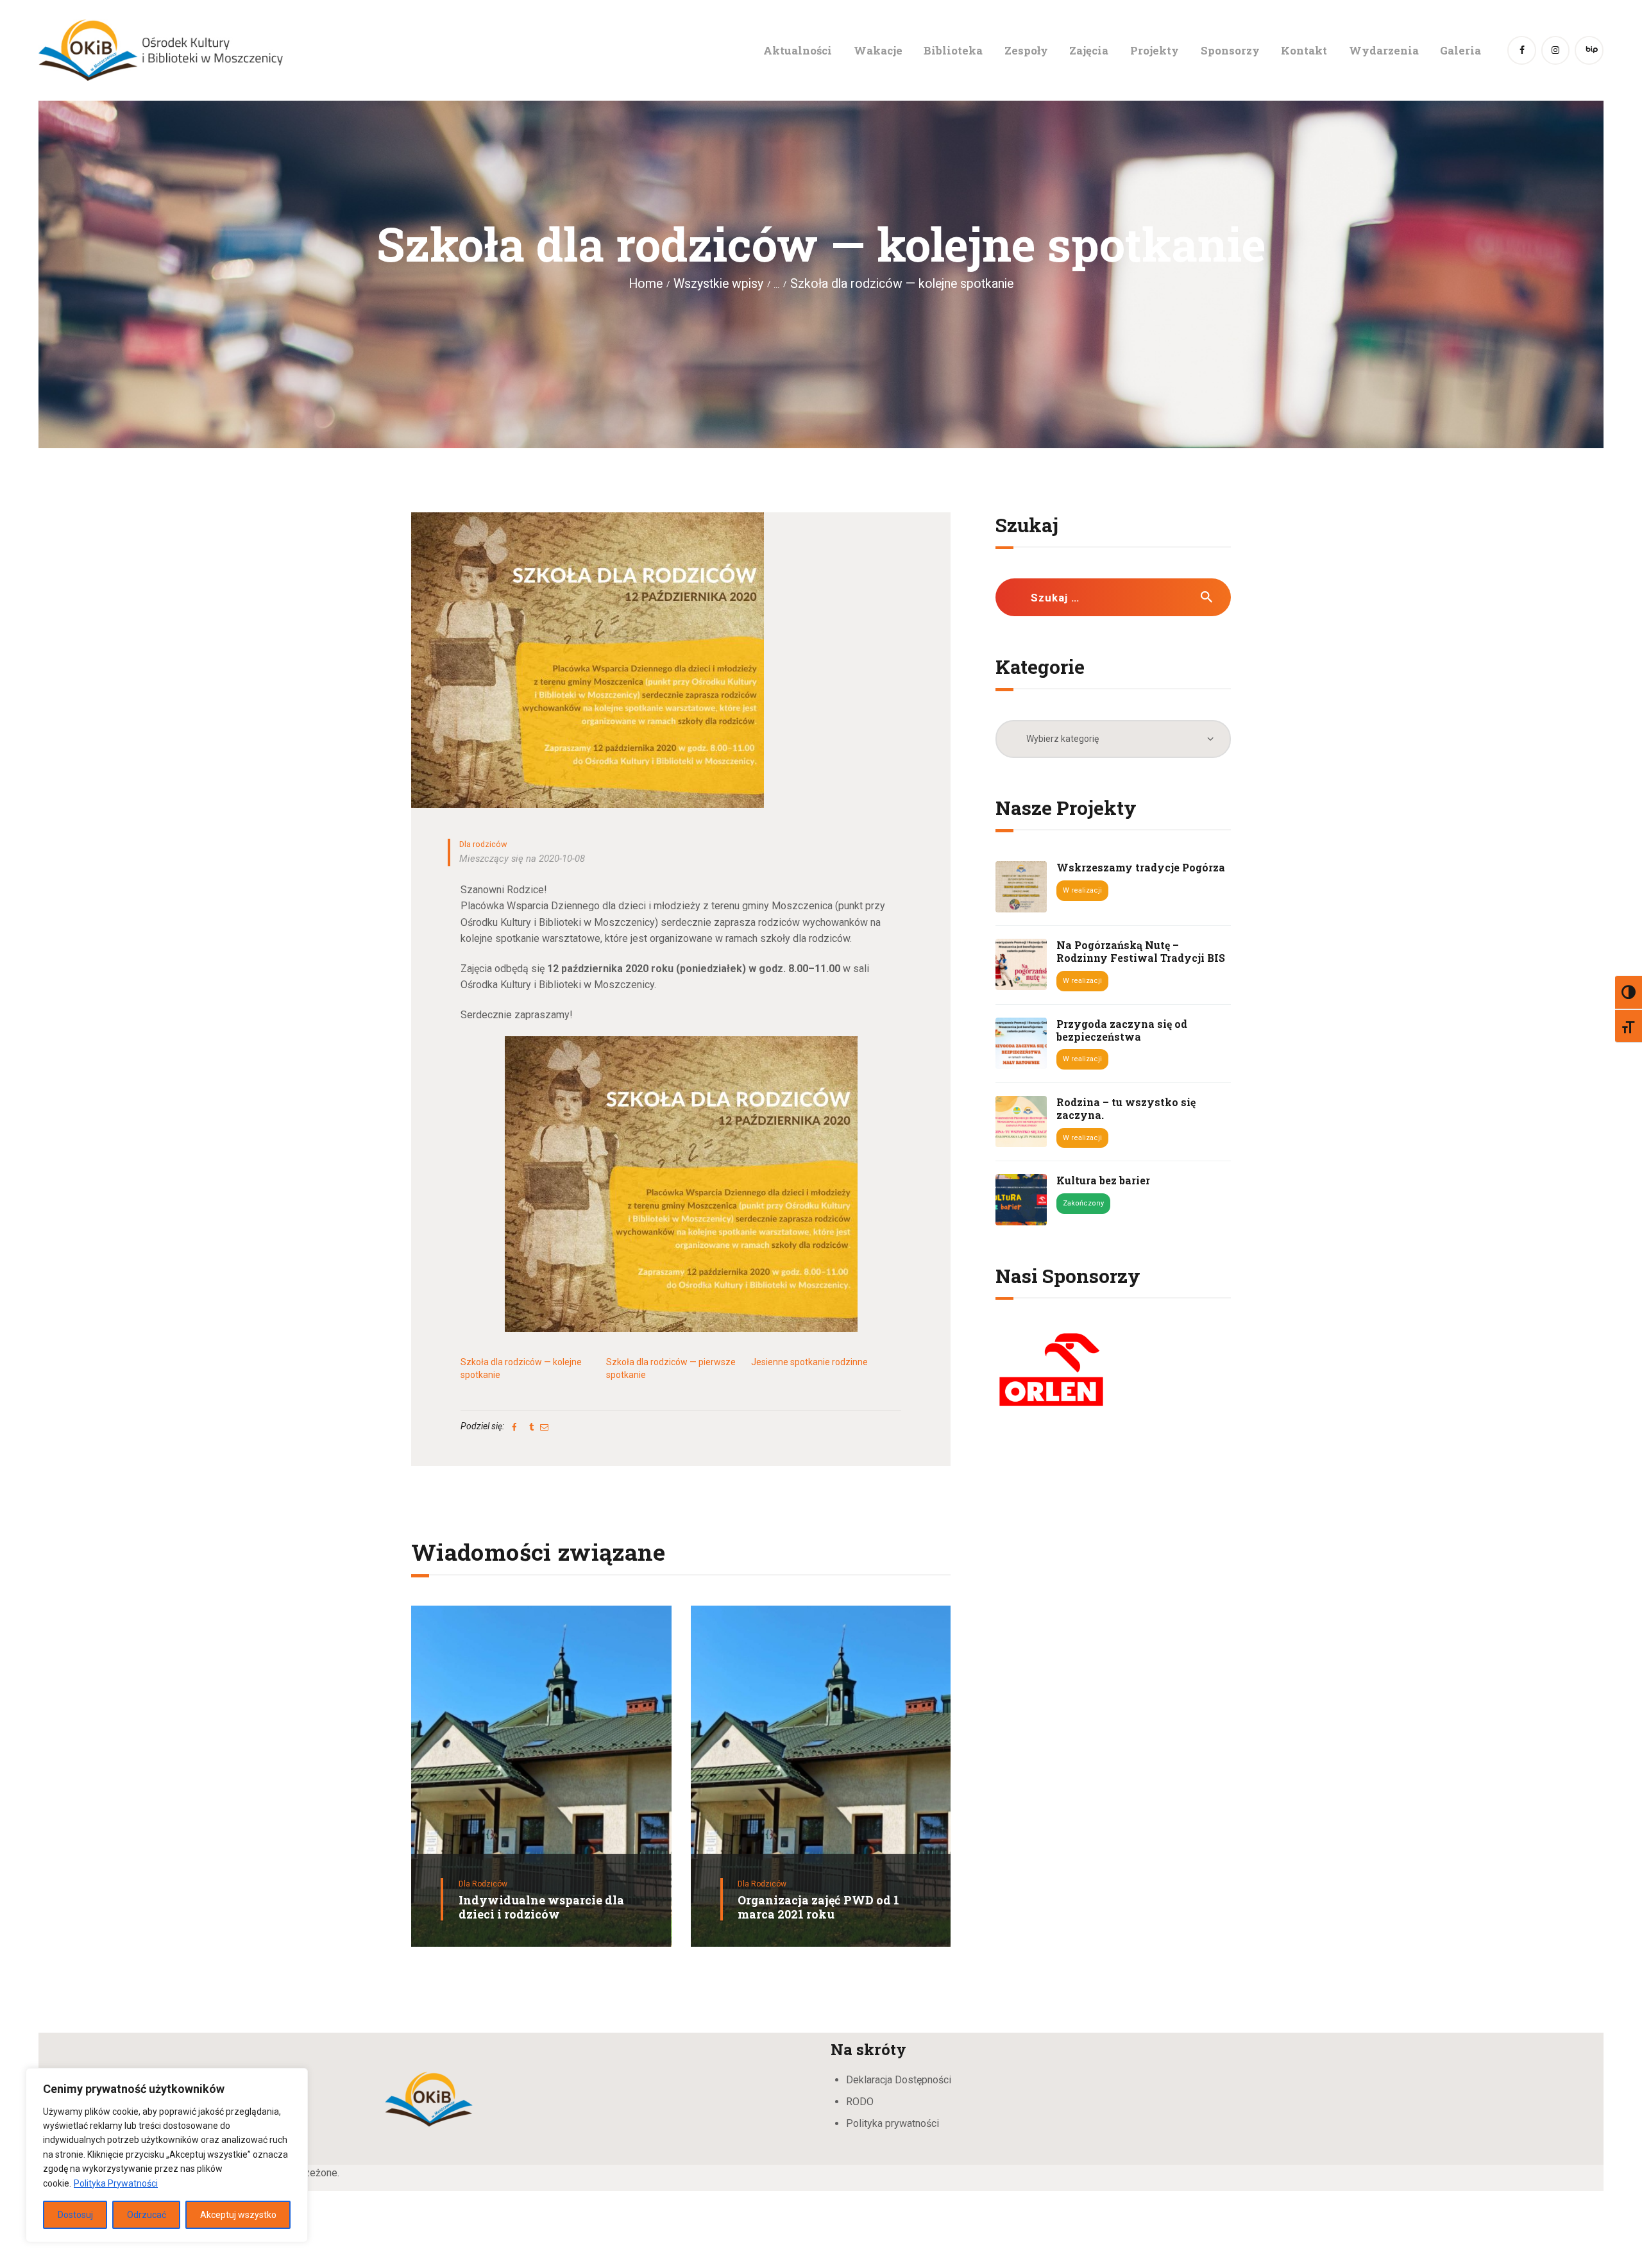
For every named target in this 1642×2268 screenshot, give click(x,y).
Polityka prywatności (893, 2123)
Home (646, 284)
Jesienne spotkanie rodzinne (809, 1362)
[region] (167, 2155)
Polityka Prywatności (116, 2183)
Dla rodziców (483, 844)
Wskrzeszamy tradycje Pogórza (1141, 868)
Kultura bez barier (1103, 1180)
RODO (860, 2102)
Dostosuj (75, 2215)
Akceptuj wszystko (238, 2215)
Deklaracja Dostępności (899, 2080)
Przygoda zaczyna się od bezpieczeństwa (1122, 1030)
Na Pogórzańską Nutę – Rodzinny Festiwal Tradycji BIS (1141, 952)
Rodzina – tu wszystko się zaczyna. (1126, 1109)
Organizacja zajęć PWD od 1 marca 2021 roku (818, 1907)
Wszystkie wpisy (718, 284)
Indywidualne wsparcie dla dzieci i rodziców (541, 1907)
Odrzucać (147, 2215)
